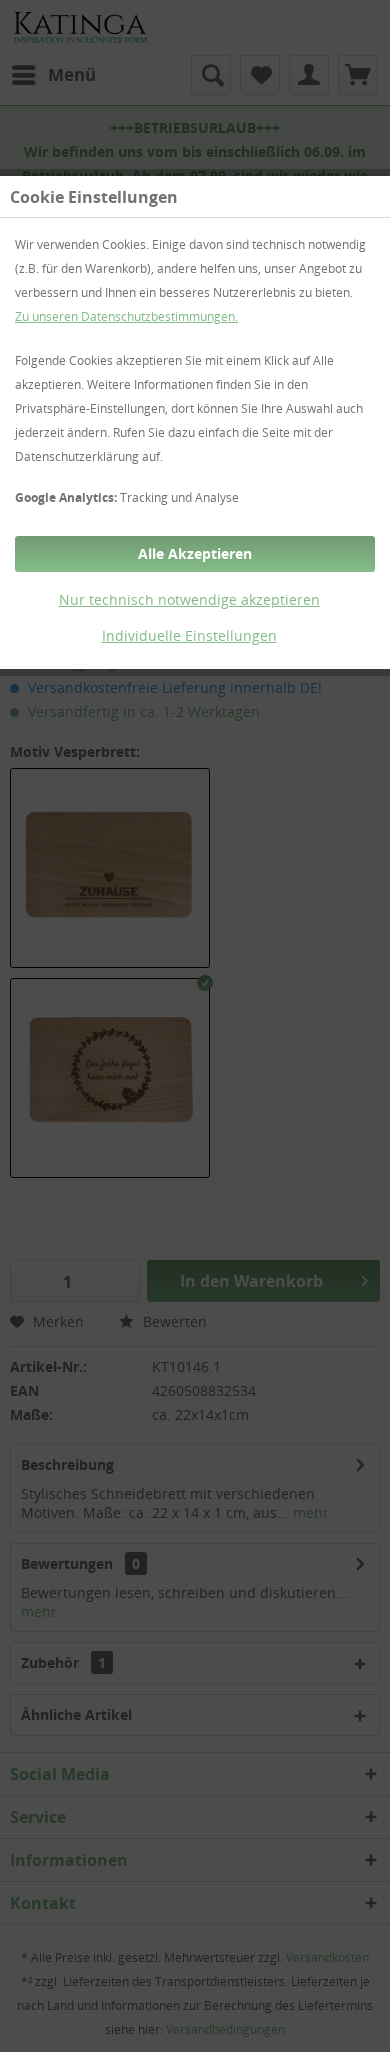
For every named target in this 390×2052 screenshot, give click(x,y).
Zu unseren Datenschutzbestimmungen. (126, 316)
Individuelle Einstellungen (189, 635)
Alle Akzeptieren (195, 553)
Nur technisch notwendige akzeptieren (189, 599)
